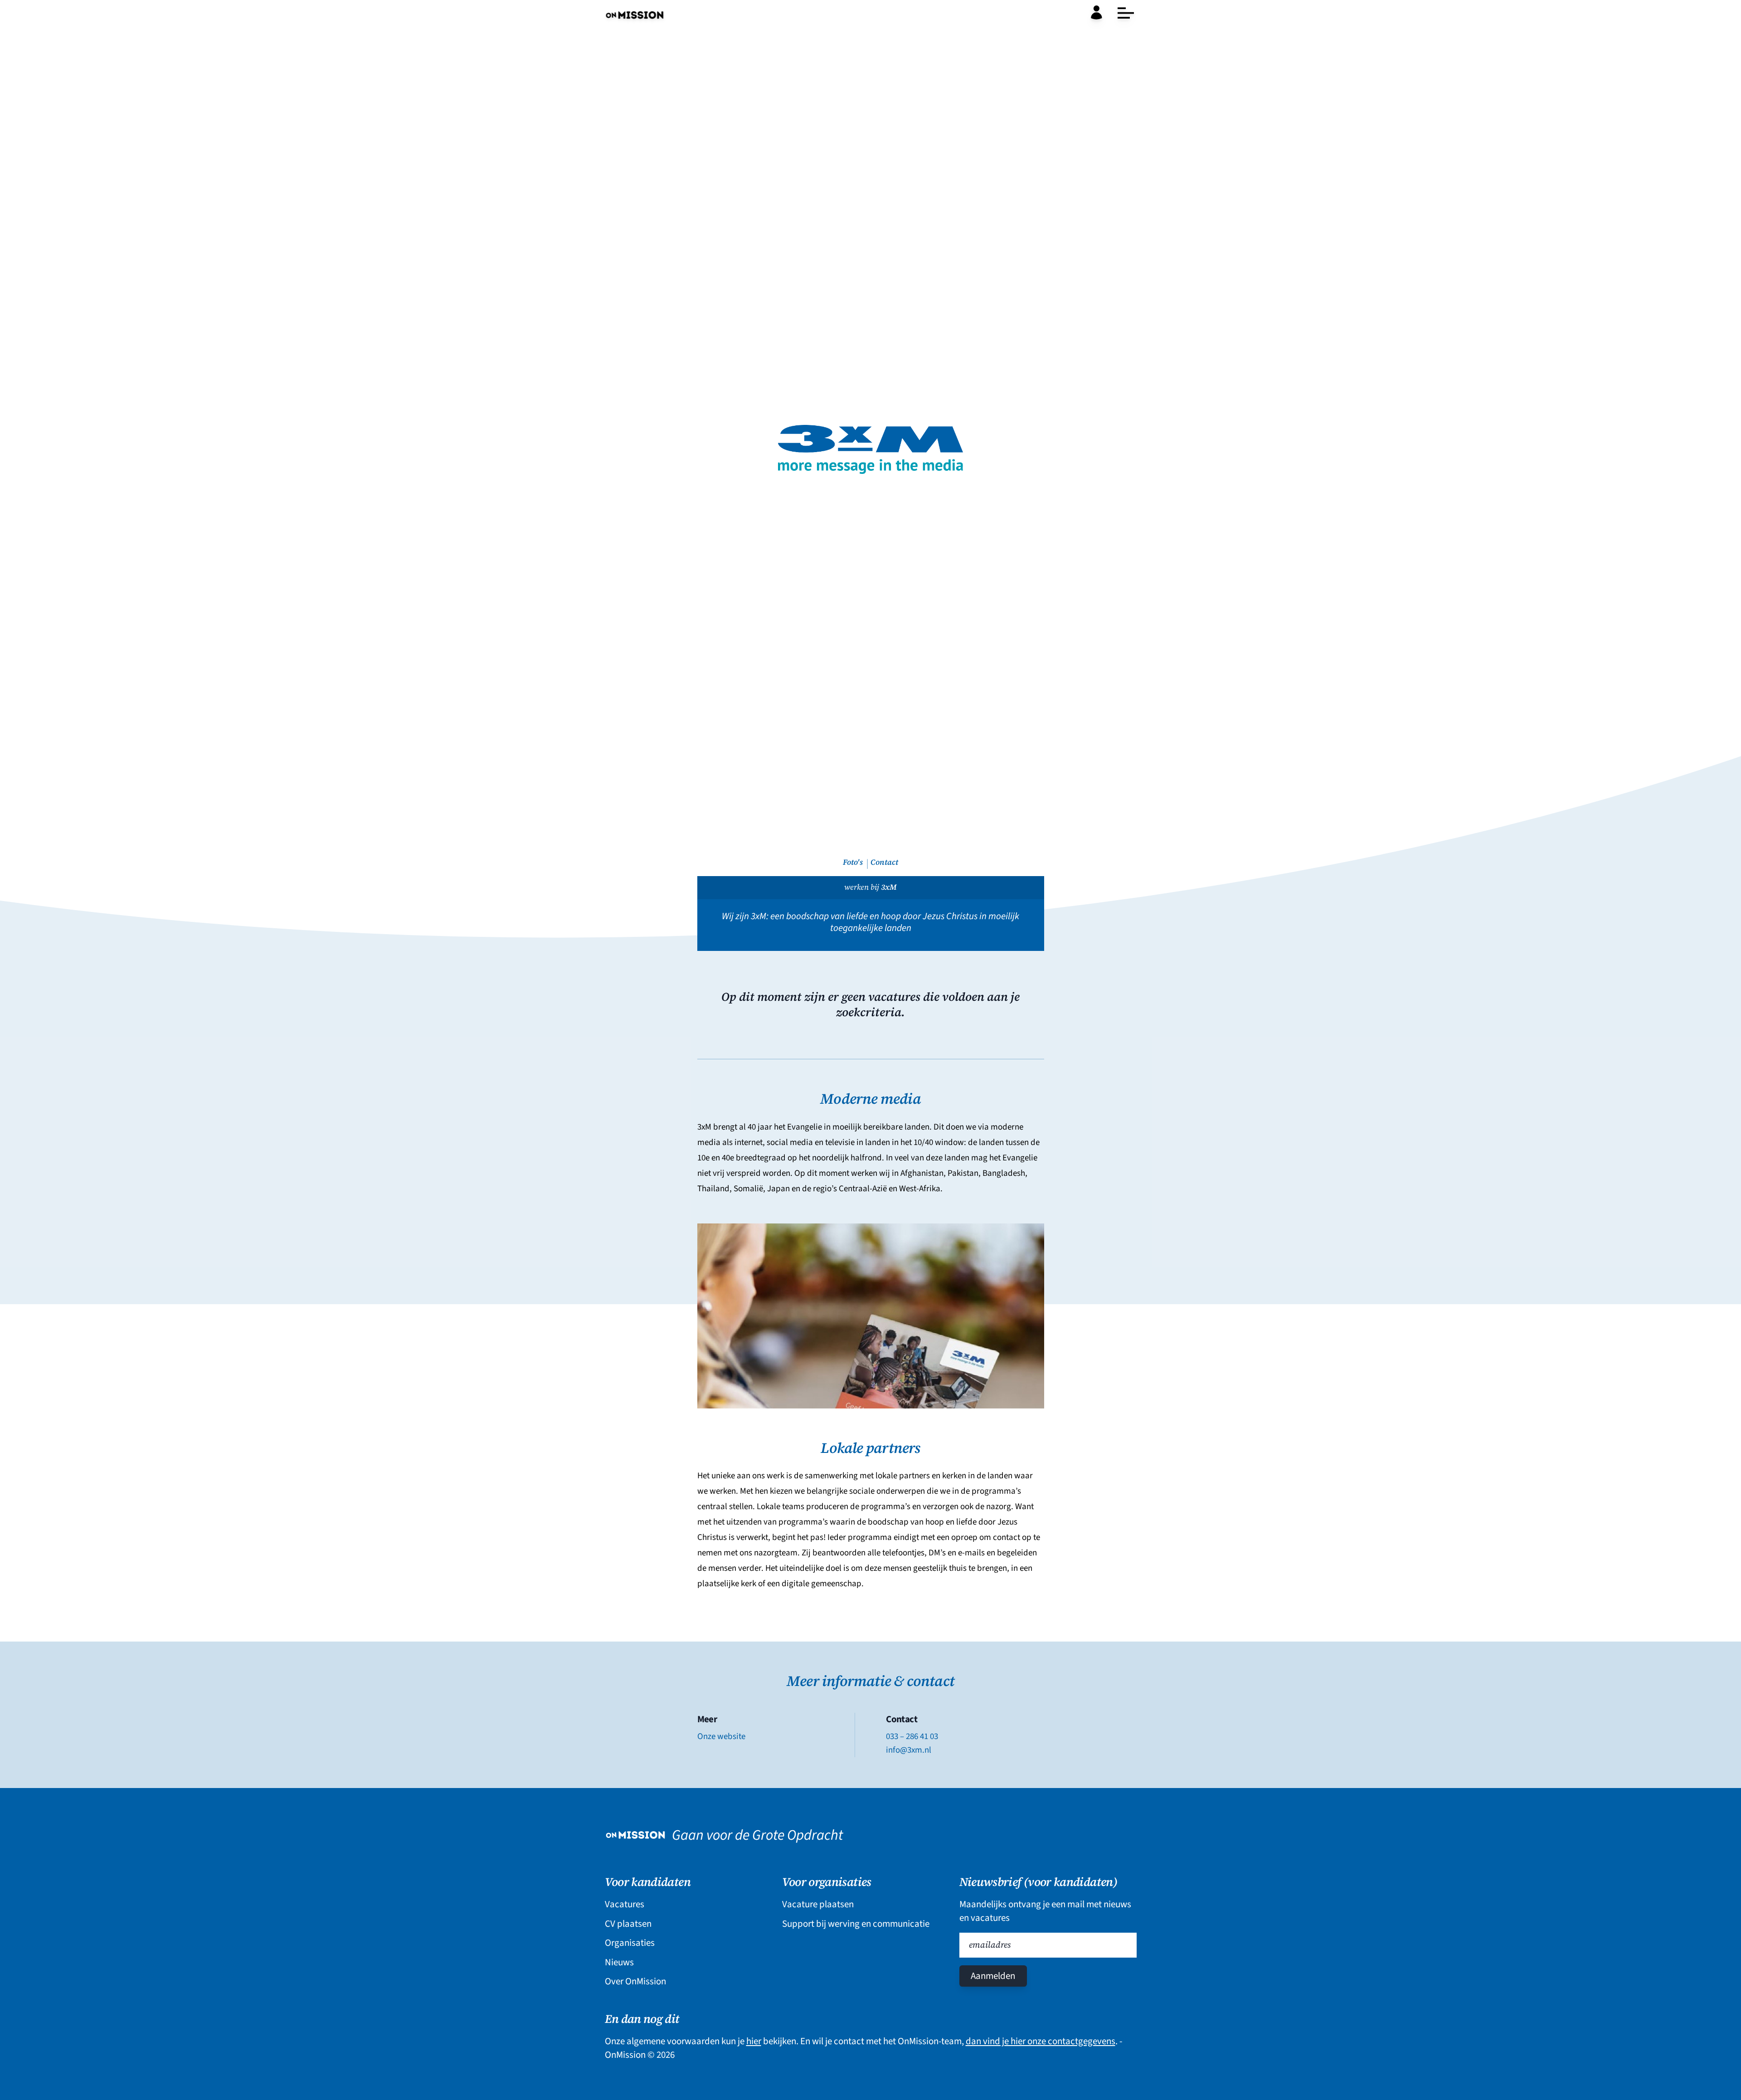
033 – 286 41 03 (912, 1736)
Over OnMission (635, 1981)
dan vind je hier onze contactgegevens (1041, 2041)
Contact (884, 862)
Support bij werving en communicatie (856, 1924)
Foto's (853, 862)
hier (754, 2041)
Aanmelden (993, 1976)
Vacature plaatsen (818, 1904)
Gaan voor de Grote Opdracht (757, 1835)
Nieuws (619, 1962)
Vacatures (625, 1904)
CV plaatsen (628, 1924)
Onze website (721, 1736)
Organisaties (630, 1943)
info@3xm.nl (909, 1750)
